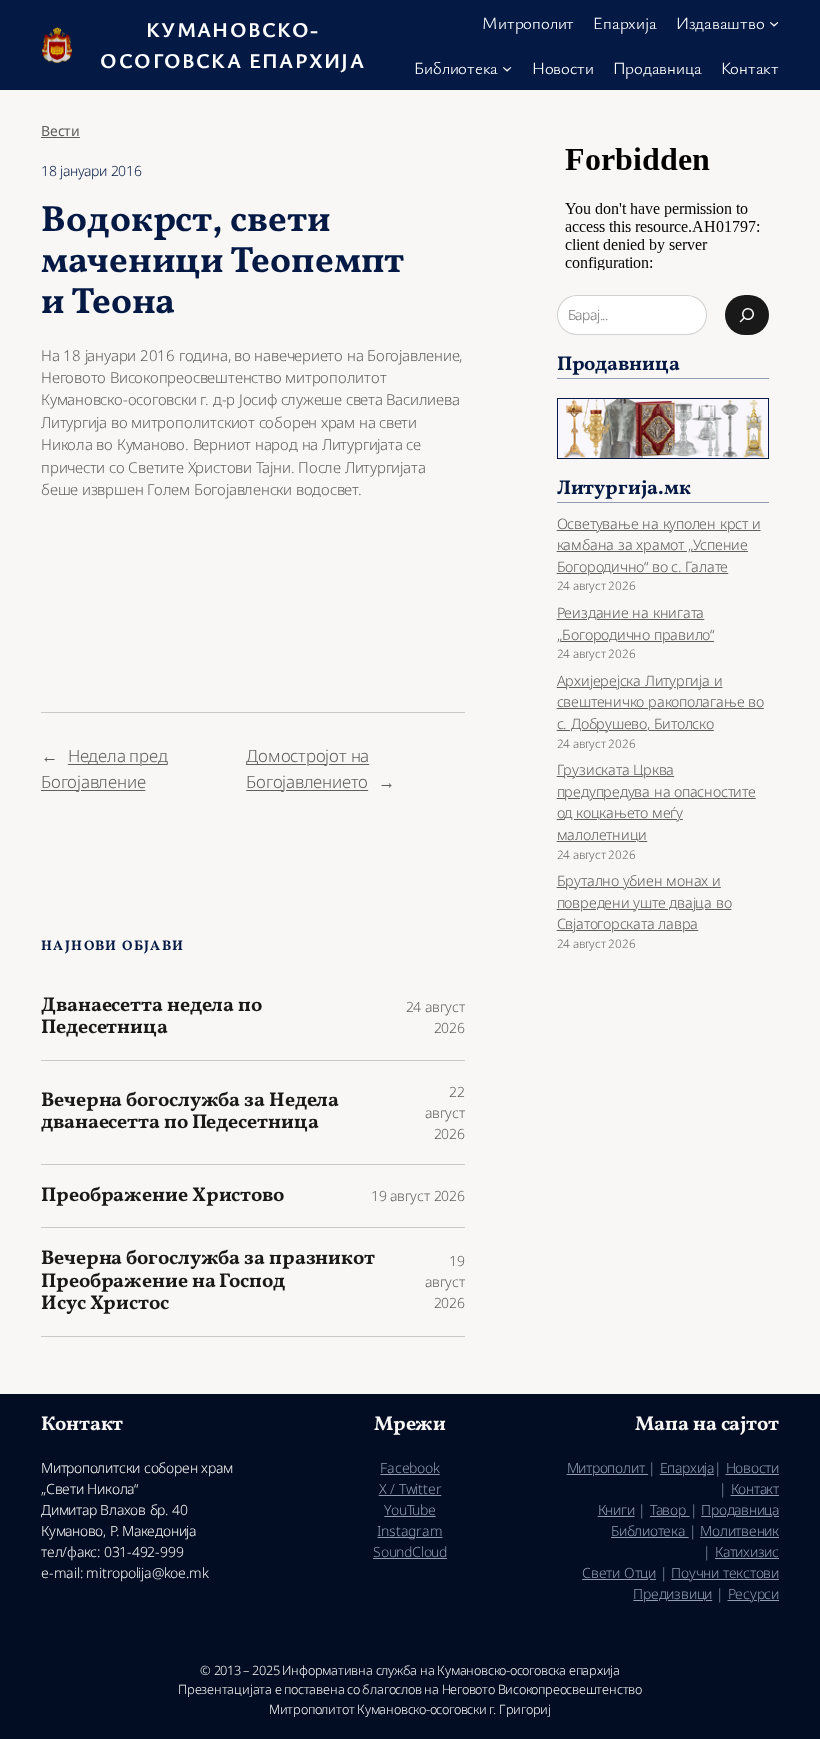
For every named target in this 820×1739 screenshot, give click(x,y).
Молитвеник (739, 1530)
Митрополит (608, 1467)
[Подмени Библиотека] (507, 67)
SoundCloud (410, 1551)
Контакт (755, 1488)
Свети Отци (619, 1572)
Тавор (670, 1509)
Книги (616, 1509)
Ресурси (753, 1593)
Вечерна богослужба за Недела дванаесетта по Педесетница (190, 1112)
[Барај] (747, 315)
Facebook (409, 1467)
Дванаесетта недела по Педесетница (151, 1017)
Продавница (740, 1509)
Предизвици (672, 1593)
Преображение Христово (162, 1196)
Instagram (409, 1530)
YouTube (409, 1509)
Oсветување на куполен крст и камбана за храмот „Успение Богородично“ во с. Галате (659, 545)
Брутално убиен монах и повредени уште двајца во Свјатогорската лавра (644, 902)
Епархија (687, 1467)
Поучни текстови (725, 1572)
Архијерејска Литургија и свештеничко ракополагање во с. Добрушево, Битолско (660, 702)
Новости (752, 1467)
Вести (60, 130)
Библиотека (650, 1530)
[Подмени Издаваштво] (774, 23)
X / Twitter (410, 1488)
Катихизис (747, 1551)
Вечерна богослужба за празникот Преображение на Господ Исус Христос (208, 1281)
